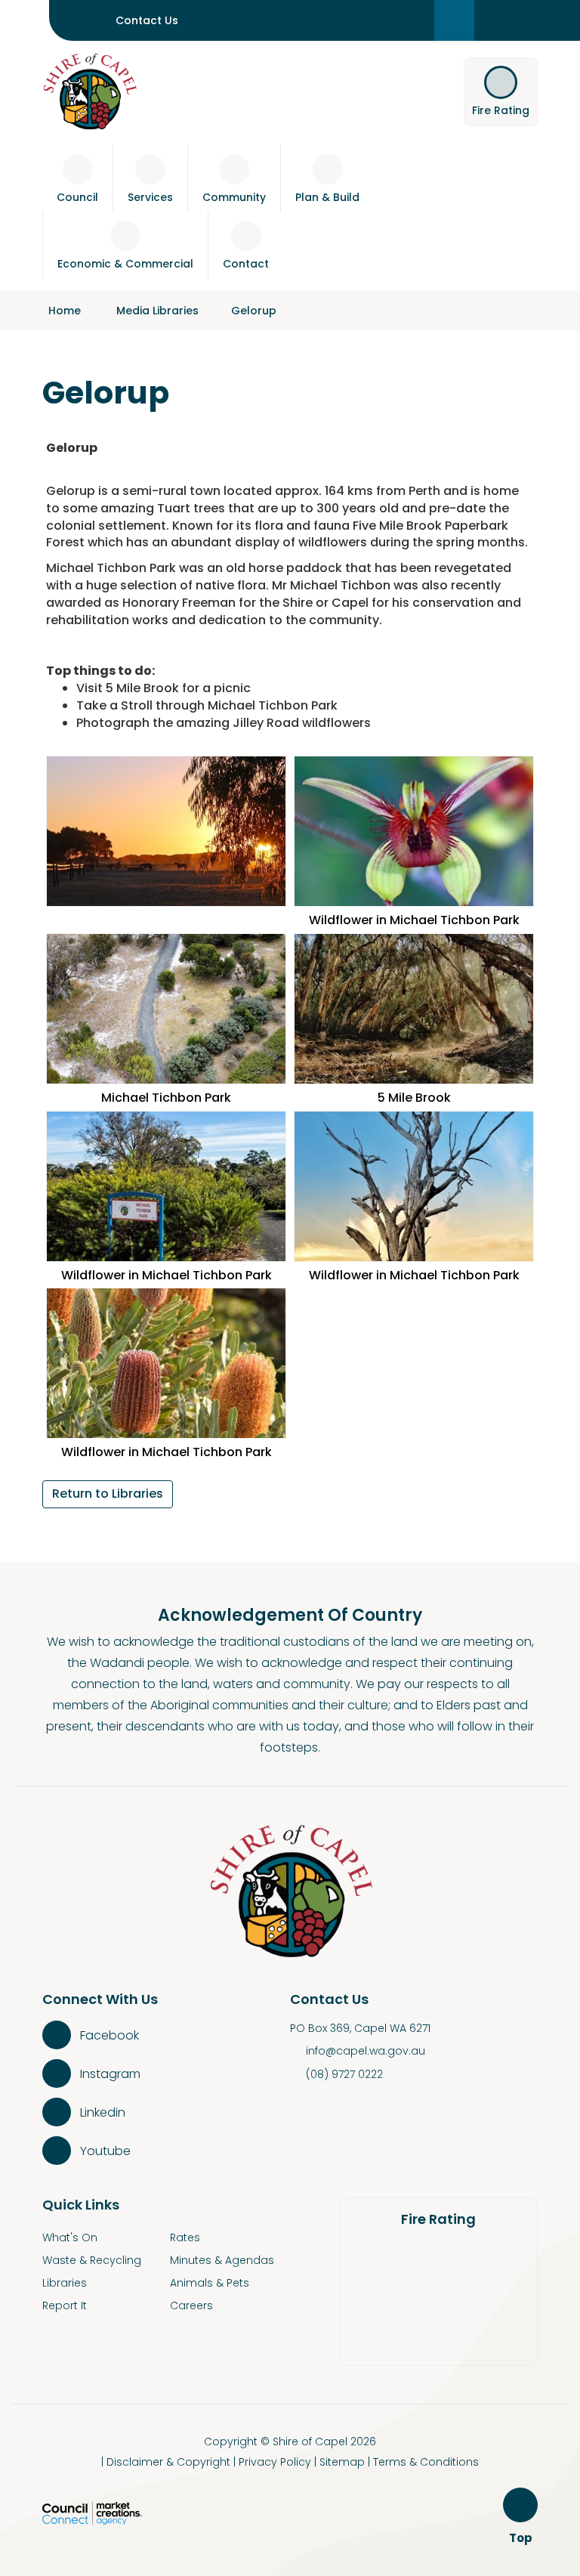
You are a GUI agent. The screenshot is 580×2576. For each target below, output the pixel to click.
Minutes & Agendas (222, 2260)
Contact (246, 264)
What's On (70, 2237)
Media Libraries (157, 311)
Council (77, 197)
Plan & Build (327, 197)
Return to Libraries (108, 1494)
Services (150, 197)
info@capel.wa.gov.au (366, 2051)
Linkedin (103, 2112)
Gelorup (254, 311)
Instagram (110, 2074)
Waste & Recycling (92, 2260)
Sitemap (342, 2462)
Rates (185, 2237)
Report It (65, 2305)
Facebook (110, 2035)
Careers (191, 2305)
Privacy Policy (275, 2462)
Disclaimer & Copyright (168, 2462)
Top (523, 2539)
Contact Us (147, 20)
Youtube (105, 2151)
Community (234, 197)
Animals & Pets (210, 2283)
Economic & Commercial (125, 264)
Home (65, 311)
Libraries (65, 2283)
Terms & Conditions (426, 2462)
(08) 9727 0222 (344, 2074)
